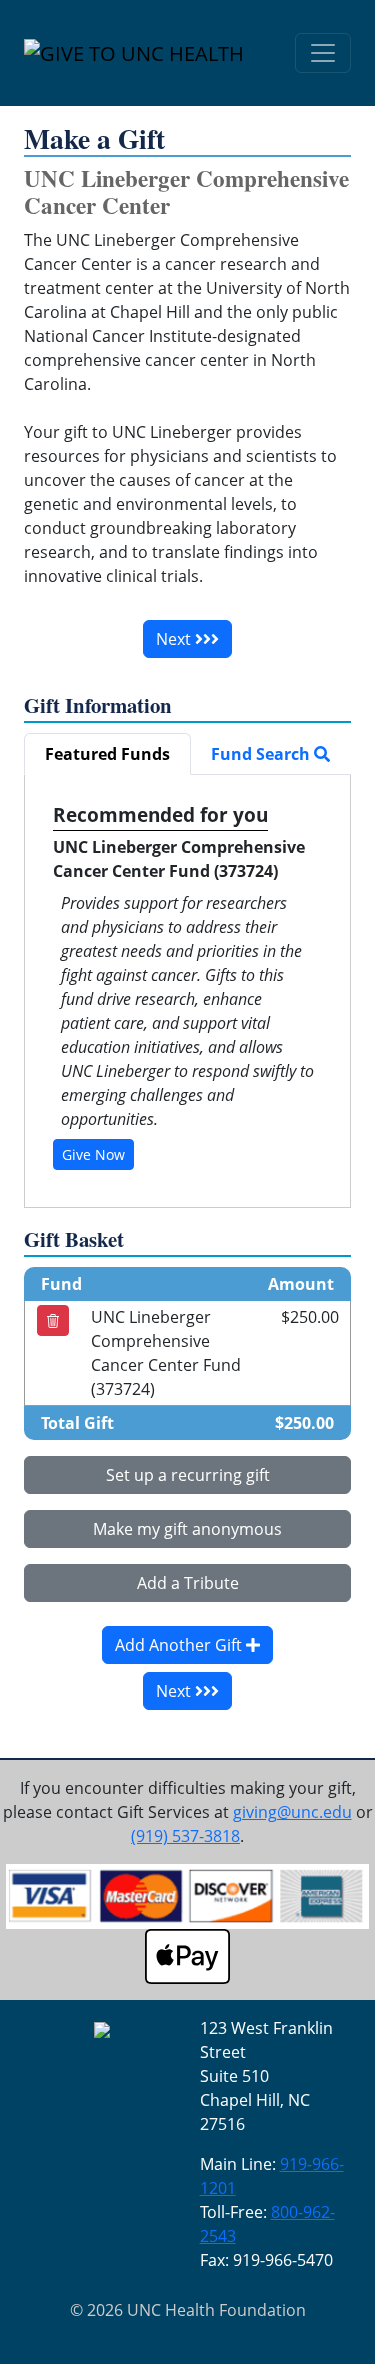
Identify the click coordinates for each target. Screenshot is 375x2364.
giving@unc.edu (292, 1812)
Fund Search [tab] (262, 754)
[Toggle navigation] (323, 53)
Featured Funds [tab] (107, 754)
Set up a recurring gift (188, 1475)
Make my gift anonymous (187, 1529)
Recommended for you (160, 814)
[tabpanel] (187, 991)
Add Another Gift (180, 1645)
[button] (53, 1320)
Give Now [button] (93, 1154)
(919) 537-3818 (185, 1836)
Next (175, 639)
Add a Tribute (188, 1583)
